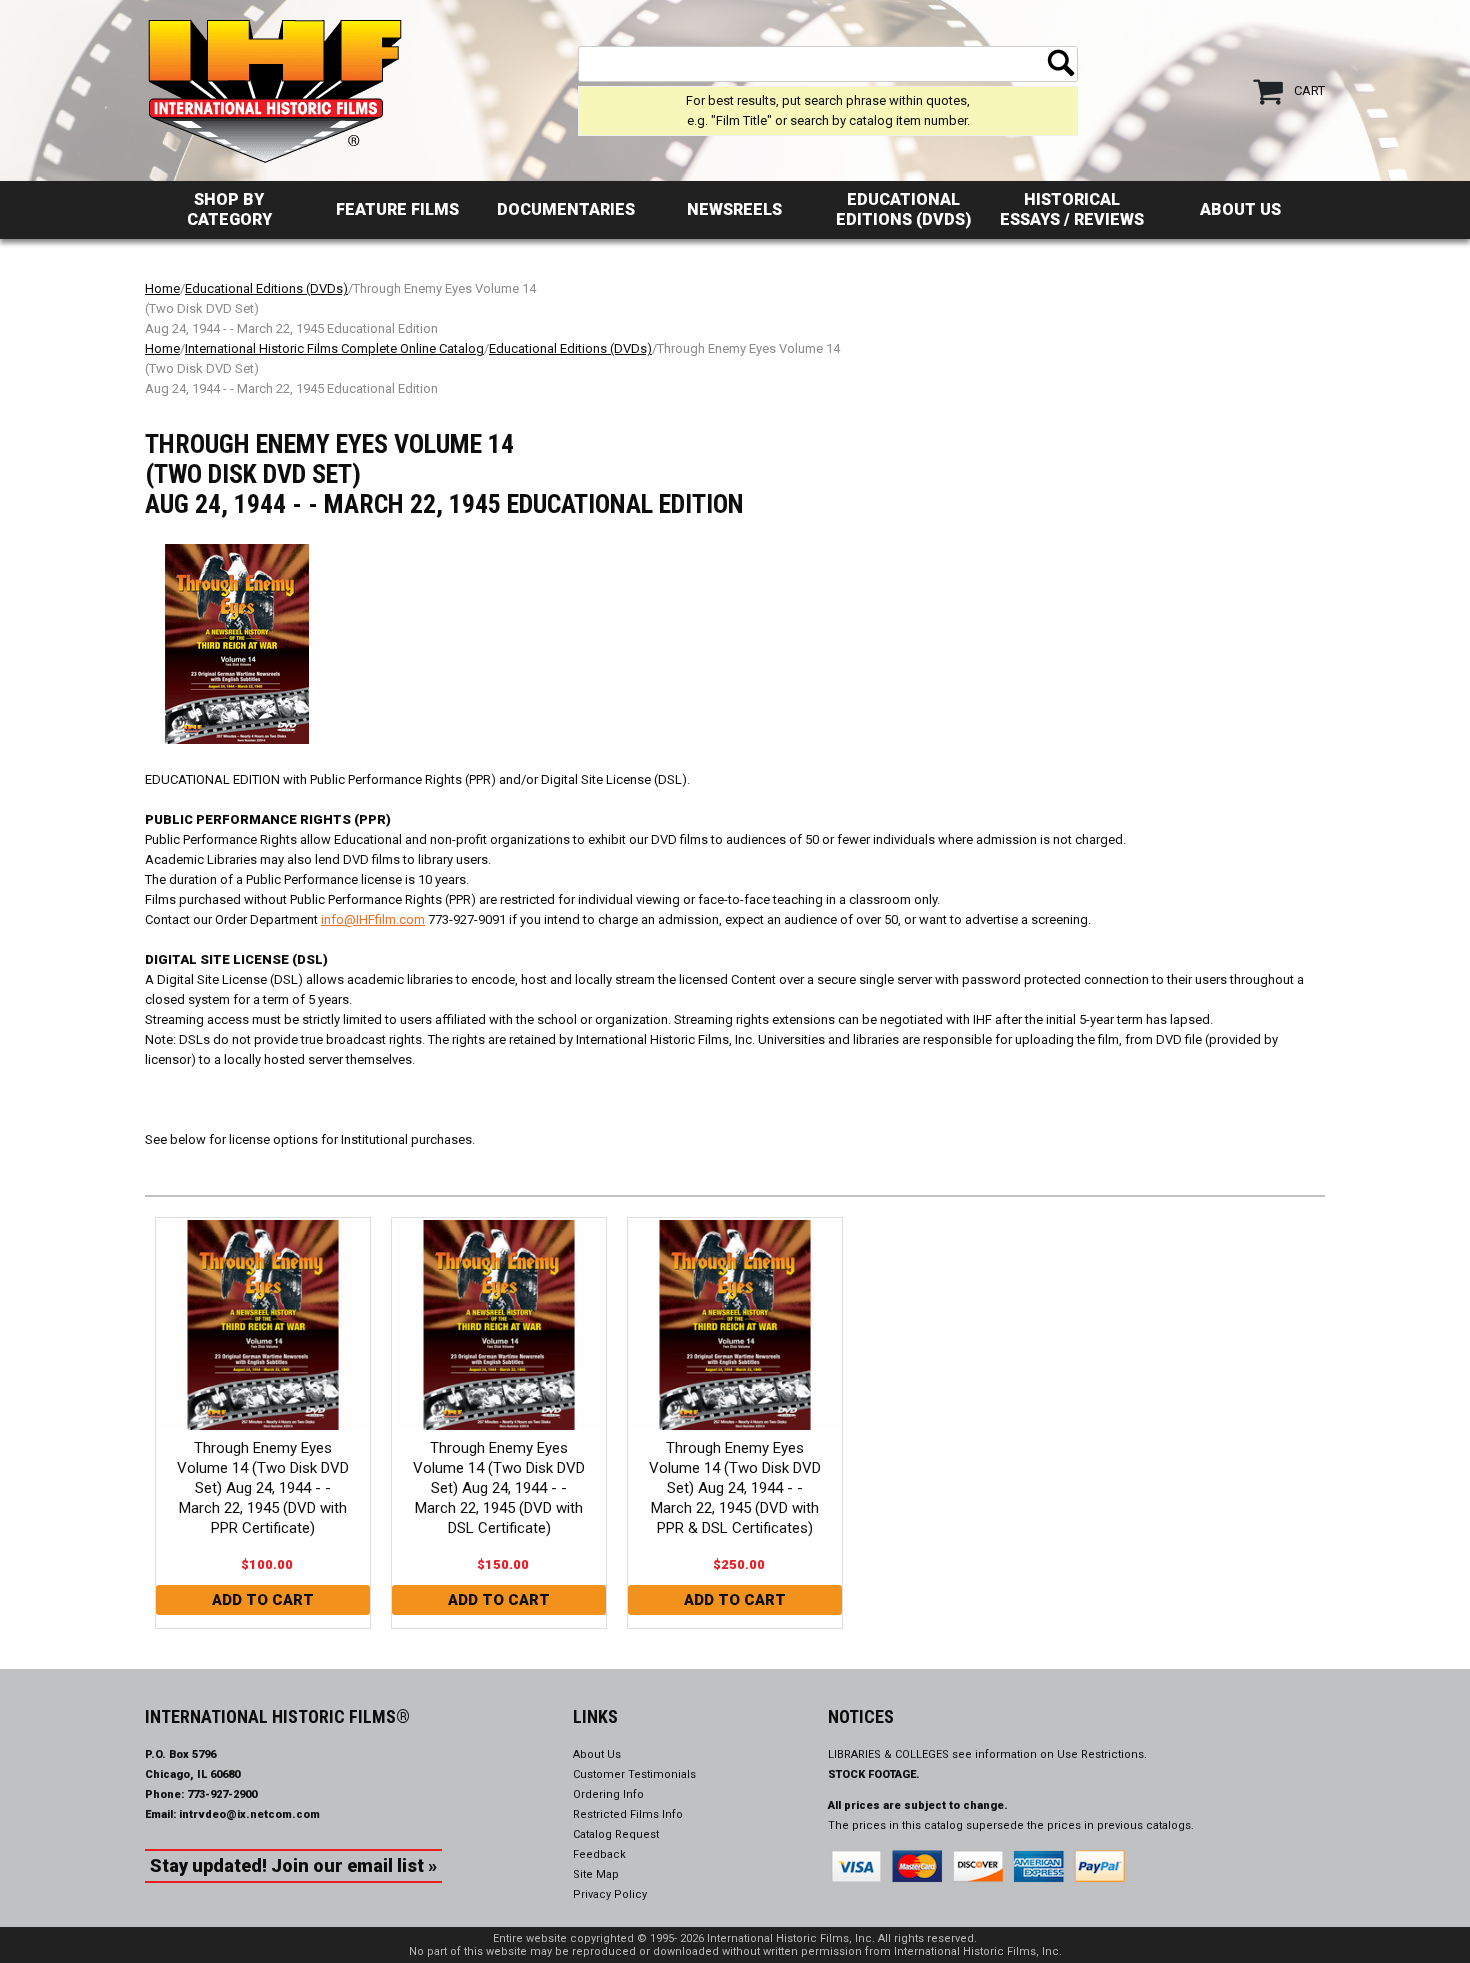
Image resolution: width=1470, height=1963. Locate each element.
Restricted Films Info (628, 1814)
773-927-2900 (222, 1794)
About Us (1240, 209)
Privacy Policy (610, 1894)
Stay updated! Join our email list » (293, 1865)
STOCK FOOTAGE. (874, 1774)
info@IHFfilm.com (373, 919)
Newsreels (734, 209)
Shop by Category (229, 209)
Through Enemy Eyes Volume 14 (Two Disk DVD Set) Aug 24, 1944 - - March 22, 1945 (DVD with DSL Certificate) (499, 1488)
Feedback (599, 1854)
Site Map (596, 1874)
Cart (1309, 90)
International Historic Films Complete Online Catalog (334, 348)
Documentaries (566, 209)
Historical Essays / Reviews (1072, 209)
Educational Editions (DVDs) (903, 209)
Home (162, 288)
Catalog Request (616, 1834)
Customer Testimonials (634, 1774)
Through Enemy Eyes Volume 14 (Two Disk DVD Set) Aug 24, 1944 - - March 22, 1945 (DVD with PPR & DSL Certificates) (735, 1488)
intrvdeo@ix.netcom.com (249, 1814)
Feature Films (397, 209)
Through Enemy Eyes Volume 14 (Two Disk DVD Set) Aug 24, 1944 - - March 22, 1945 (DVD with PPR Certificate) (263, 1488)
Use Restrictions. (1102, 1754)
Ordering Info (608, 1794)
